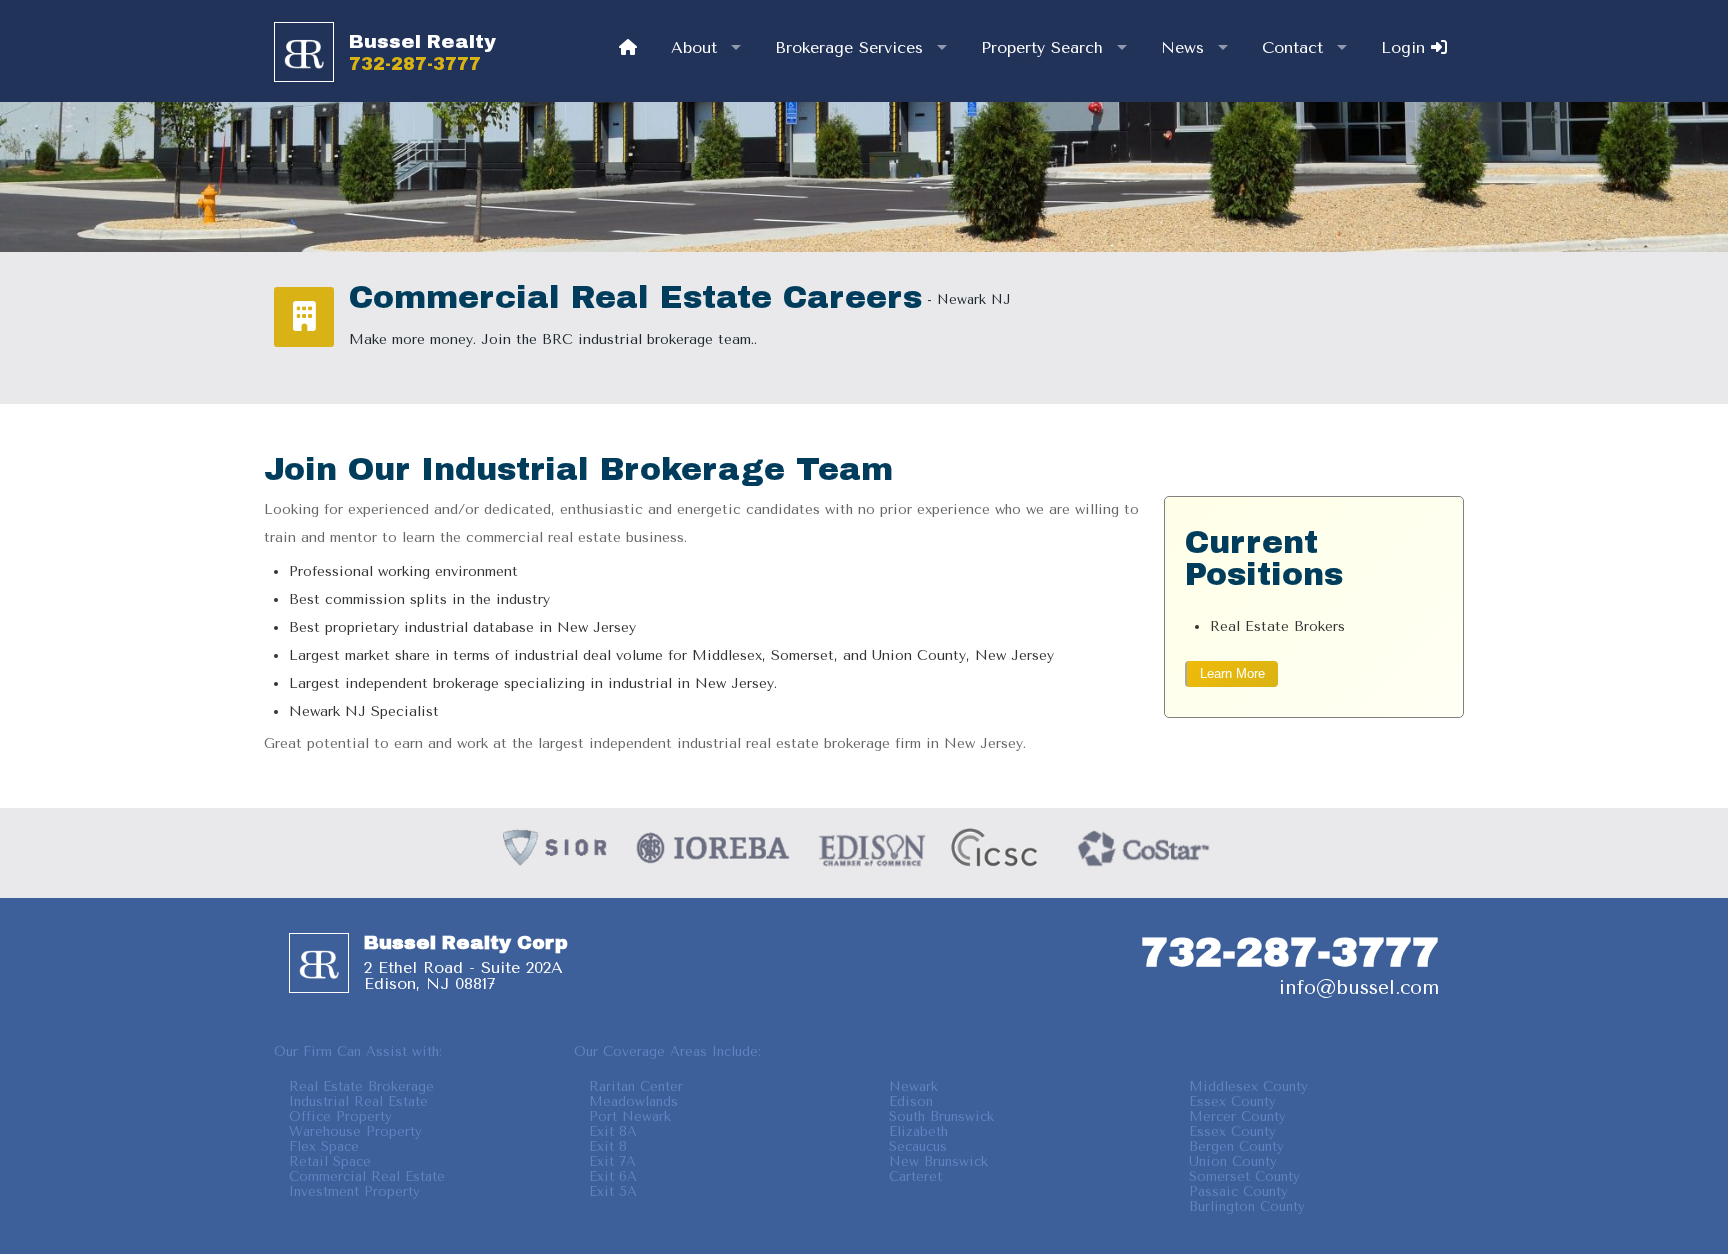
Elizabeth (918, 1131)
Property (1042, 47)
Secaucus (918, 1146)
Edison (911, 1101)
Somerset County (1244, 1176)
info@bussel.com (1359, 987)
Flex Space (324, 1146)
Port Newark (630, 1116)
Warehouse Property (355, 1131)
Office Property (340, 1116)
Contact (1292, 47)
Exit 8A (613, 1131)
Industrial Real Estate (358, 1101)
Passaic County (1238, 1191)
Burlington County (1247, 1206)
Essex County (1232, 1101)
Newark (913, 1086)
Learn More (1232, 673)
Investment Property (354, 1191)
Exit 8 (608, 1146)
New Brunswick (938, 1161)
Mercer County (1237, 1116)
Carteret (915, 1176)
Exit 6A (613, 1176)
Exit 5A (613, 1191)
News (1182, 47)
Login (1406, 47)
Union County (1233, 1161)
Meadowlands (633, 1101)
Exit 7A (612, 1161)
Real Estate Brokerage (361, 1086)
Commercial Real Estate (367, 1176)
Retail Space (330, 1161)
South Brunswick (941, 1116)
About (694, 47)
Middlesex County (1248, 1086)
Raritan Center (636, 1086)
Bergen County (1236, 1146)
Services (849, 47)
